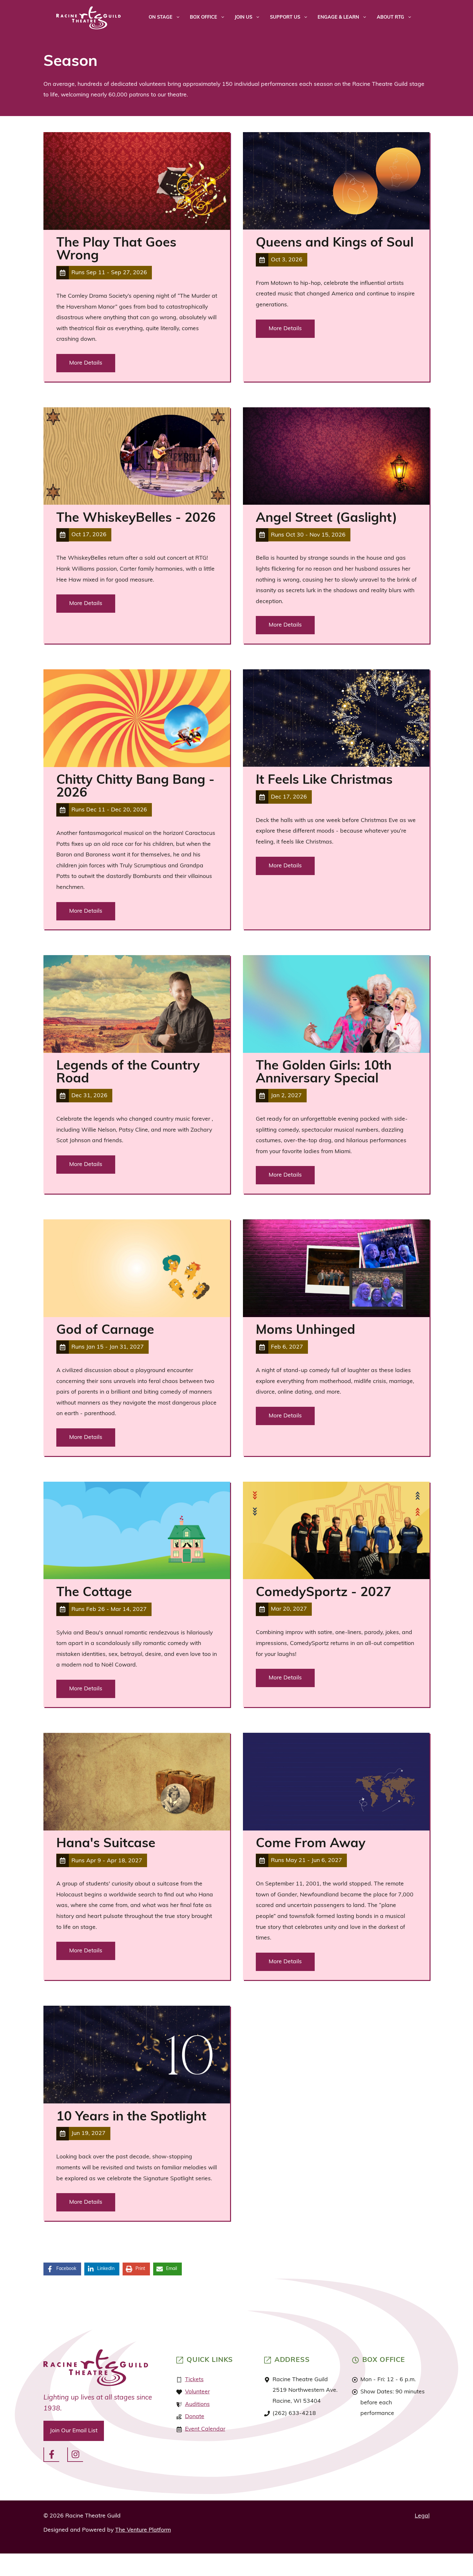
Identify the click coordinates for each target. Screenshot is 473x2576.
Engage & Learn (338, 18)
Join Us (243, 18)
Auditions (197, 2404)
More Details (86, 363)
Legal (422, 2516)
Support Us (285, 18)
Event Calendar (205, 2429)
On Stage (161, 18)
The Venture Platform (143, 2530)
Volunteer (197, 2392)
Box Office (204, 18)
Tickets (194, 2380)
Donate (195, 2417)
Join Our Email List (74, 2431)
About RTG (390, 18)
